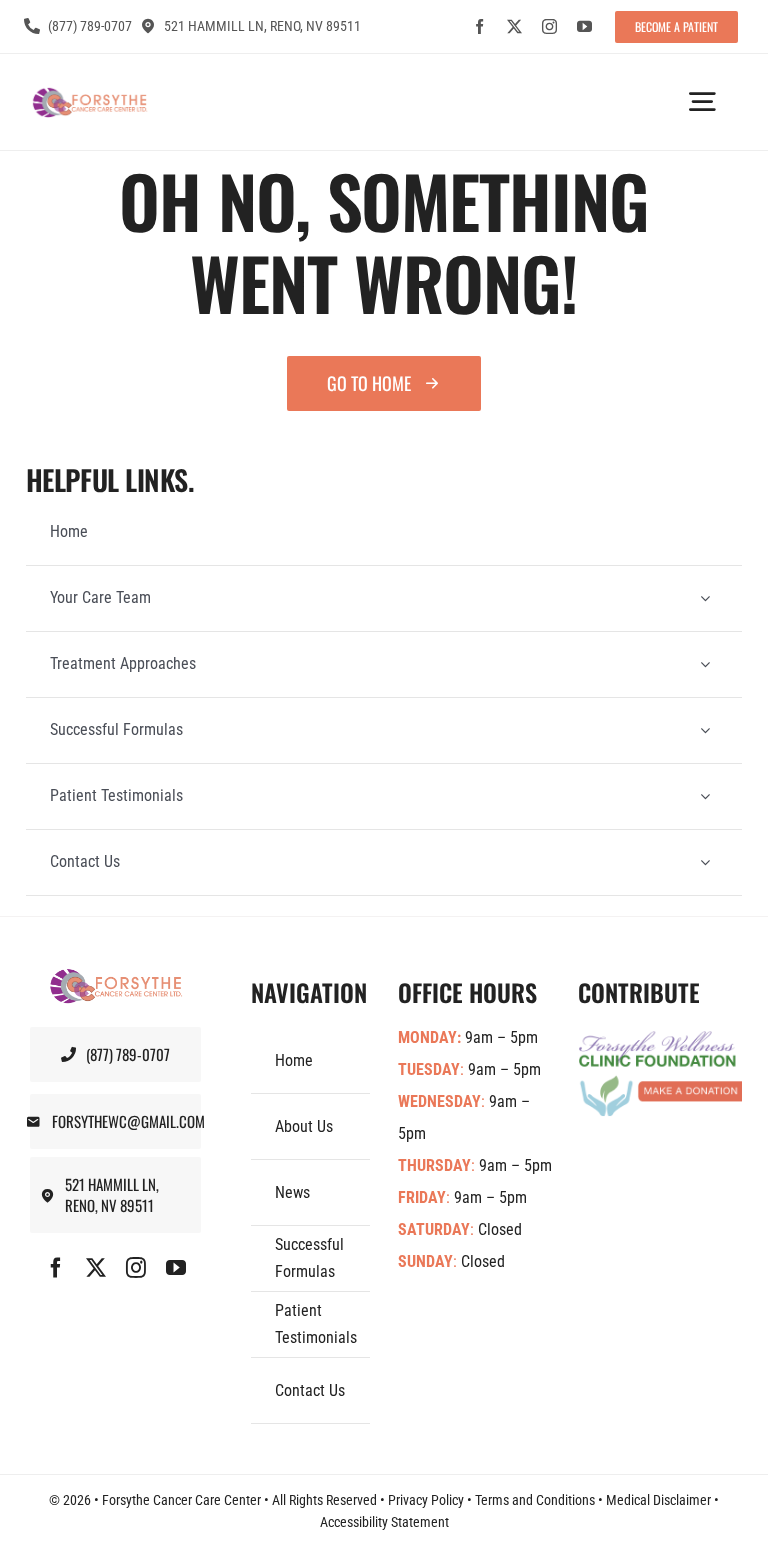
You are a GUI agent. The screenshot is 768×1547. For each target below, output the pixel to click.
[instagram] (549, 26)
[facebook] (479, 26)
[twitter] (514, 26)
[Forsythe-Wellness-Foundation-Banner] (660, 1039)
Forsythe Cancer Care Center (181, 1500)
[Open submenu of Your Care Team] (705, 598)
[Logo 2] (89, 95)
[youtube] (584, 26)
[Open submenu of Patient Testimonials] (705, 796)
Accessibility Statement (384, 1522)
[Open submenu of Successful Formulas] (705, 730)
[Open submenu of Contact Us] (705, 862)
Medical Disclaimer (658, 1500)
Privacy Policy (426, 1500)
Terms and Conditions (535, 1500)
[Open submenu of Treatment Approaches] (705, 664)
